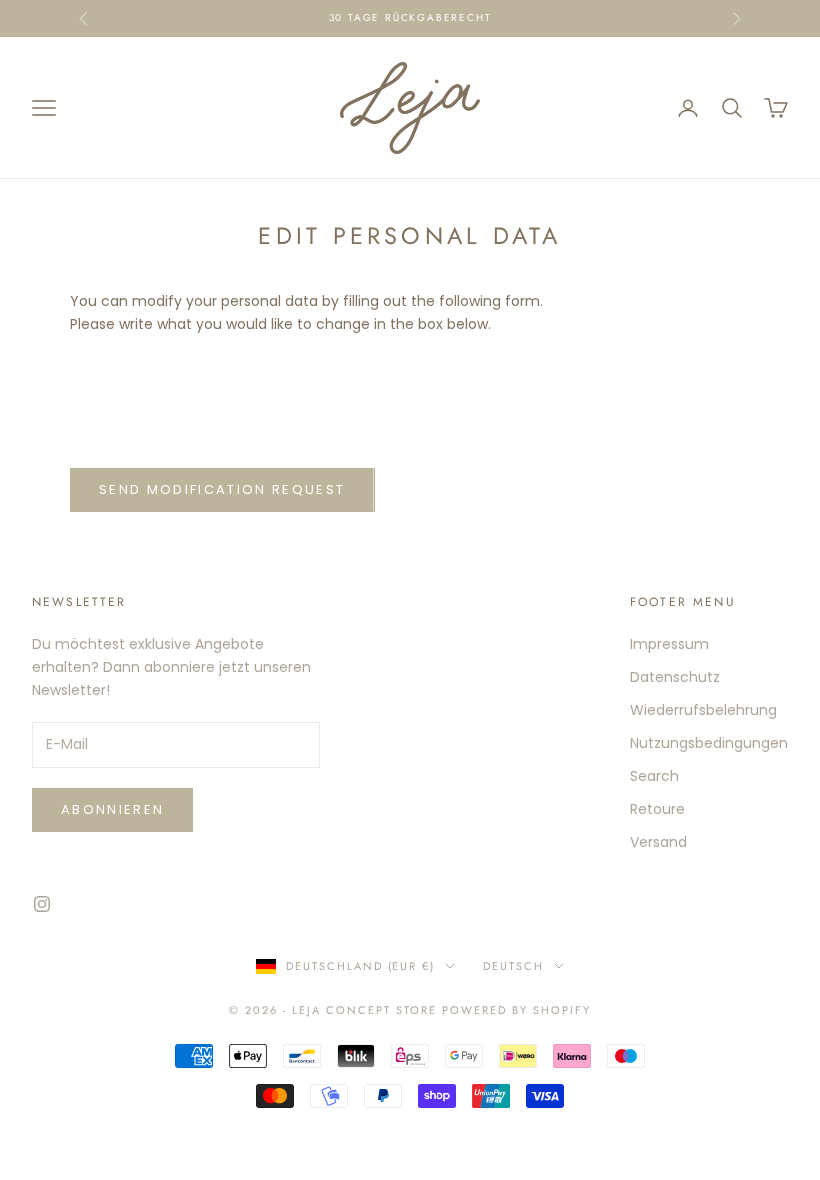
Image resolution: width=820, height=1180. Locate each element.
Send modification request (222, 489)
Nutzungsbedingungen (709, 743)
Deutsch (513, 966)
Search (654, 776)
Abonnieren (112, 809)
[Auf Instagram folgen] (42, 904)
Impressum (669, 644)
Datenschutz (675, 677)
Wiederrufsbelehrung (703, 710)
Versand (658, 842)
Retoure (657, 809)
